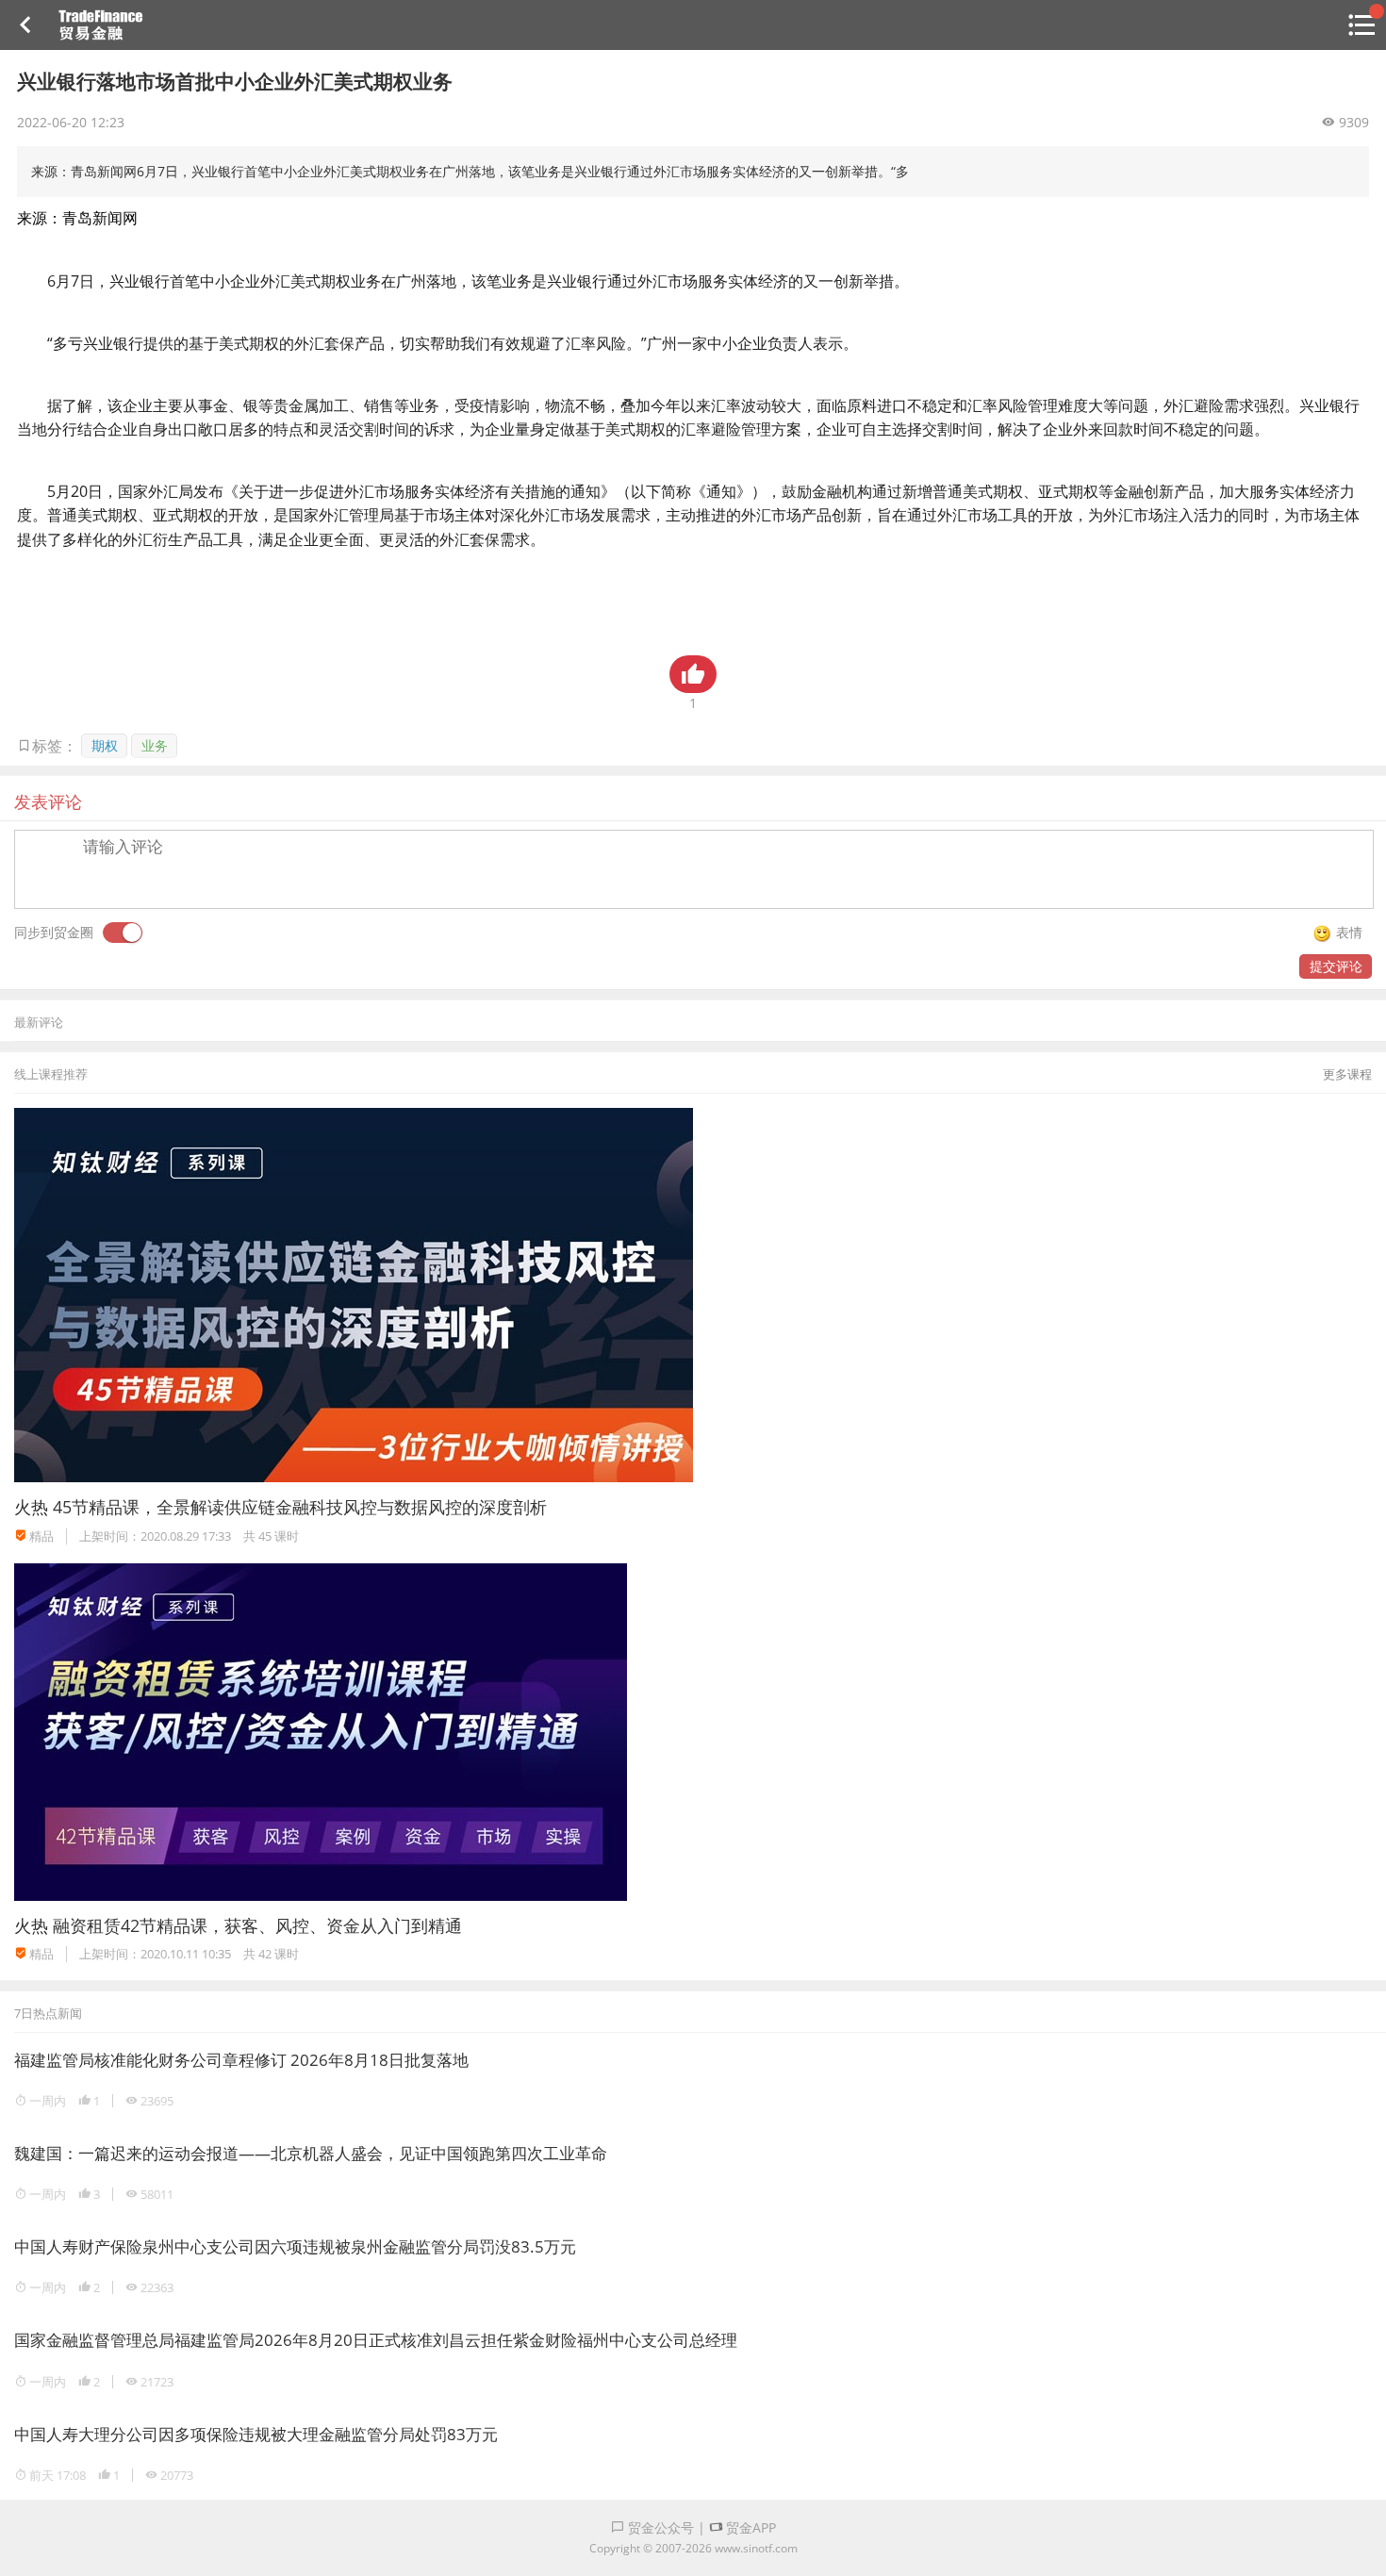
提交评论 (1336, 966)
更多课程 (1347, 1074)
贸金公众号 (659, 2527)
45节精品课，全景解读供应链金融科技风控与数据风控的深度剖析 (300, 1507)
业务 (155, 745)
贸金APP (749, 2527)
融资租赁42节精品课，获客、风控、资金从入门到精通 (257, 1925)
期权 (105, 745)
